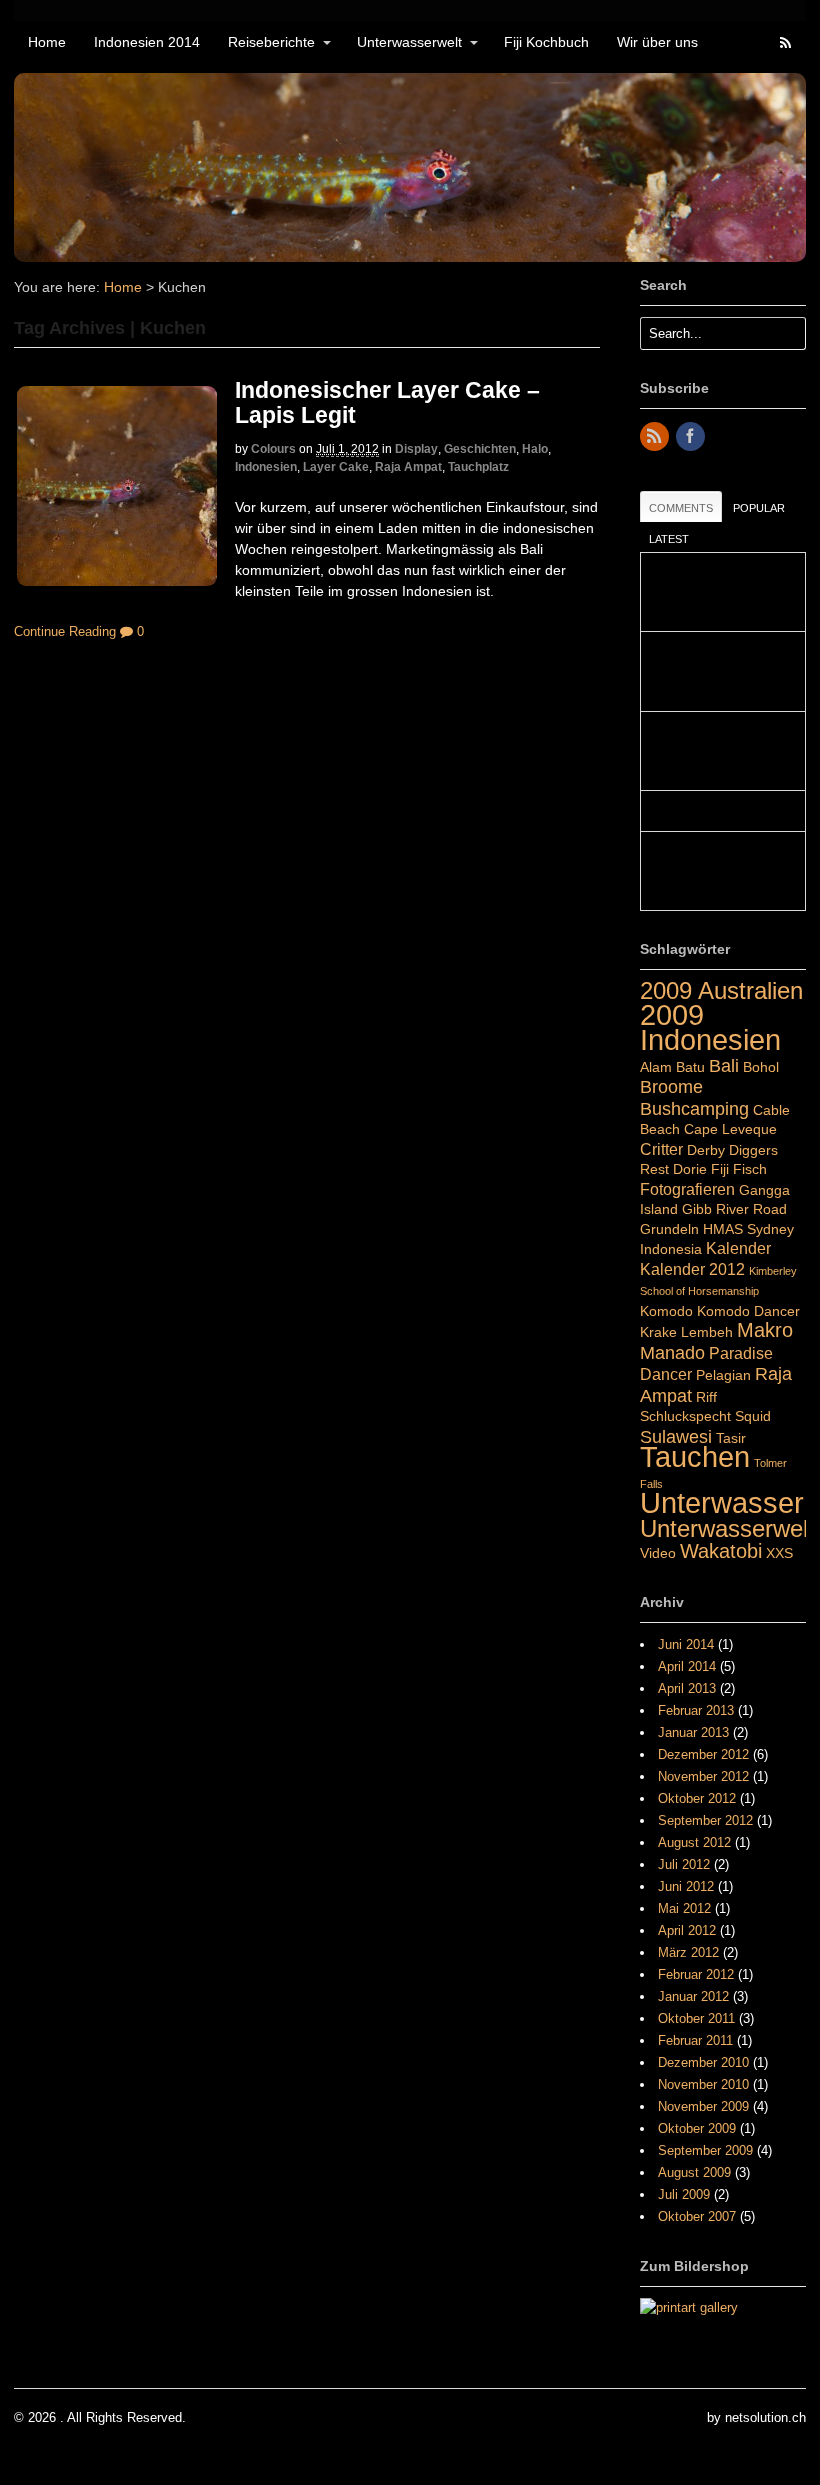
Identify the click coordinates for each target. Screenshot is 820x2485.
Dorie (690, 1169)
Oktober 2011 (696, 2018)
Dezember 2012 (703, 1754)
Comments (681, 508)
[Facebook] (692, 437)
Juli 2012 (684, 1864)
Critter (661, 1149)
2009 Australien (721, 990)
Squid (753, 1416)
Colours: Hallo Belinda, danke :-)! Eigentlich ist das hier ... (716, 751)
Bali (724, 1065)
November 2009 (703, 2106)
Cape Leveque (730, 1129)
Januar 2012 (693, 1996)
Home (47, 42)
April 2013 (687, 1688)
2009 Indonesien (710, 1027)
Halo (535, 449)
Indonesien (266, 467)
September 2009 (705, 2150)
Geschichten (480, 449)
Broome (671, 1086)
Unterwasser (722, 1503)
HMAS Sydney (748, 1229)
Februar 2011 (695, 2040)
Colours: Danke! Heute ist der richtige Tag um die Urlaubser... (716, 592)
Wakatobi (721, 1551)
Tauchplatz (478, 467)
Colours (273, 449)
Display (416, 449)
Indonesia (671, 1249)
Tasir (731, 1438)
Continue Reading (65, 631)
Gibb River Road (734, 1209)
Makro (765, 1330)
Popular (759, 508)
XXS (779, 1553)
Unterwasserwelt (409, 42)
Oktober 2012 (697, 1798)
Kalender (738, 1248)
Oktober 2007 (697, 2216)
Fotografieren (687, 1189)
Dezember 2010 (703, 2062)
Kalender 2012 (692, 1269)
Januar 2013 (693, 1732)
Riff (706, 1397)
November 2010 (703, 2084)
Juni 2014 (686, 1644)
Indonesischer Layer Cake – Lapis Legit (387, 402)
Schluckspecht (685, 1416)
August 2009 (694, 2172)
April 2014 (687, 1666)
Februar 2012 (696, 1974)
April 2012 (687, 1930)
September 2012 (705, 1820)
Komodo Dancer (748, 1311)
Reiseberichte (271, 42)
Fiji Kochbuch (546, 42)
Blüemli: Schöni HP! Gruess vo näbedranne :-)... (716, 671)
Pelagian (723, 1375)
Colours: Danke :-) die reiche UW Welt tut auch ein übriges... (719, 871)
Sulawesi (676, 1436)
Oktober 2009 (697, 2128)
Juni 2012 (686, 1886)
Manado (672, 1352)
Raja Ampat (408, 467)
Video (658, 1553)
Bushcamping (694, 1108)
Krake (658, 1332)
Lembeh (707, 1332)
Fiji (720, 1169)
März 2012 (688, 1952)
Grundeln (669, 1229)
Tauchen (695, 1457)
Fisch (750, 1169)
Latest (669, 539)
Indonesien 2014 (147, 42)
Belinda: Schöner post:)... (722, 811)
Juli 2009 (684, 2194)
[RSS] (656, 437)
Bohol (761, 1067)
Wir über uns (657, 42)
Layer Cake (336, 467)
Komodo (666, 1311)
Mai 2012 (684, 1908)
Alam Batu (672, 1067)
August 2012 (694, 1842)
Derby (706, 1150)
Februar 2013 (696, 1710)
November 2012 (703, 1776)
